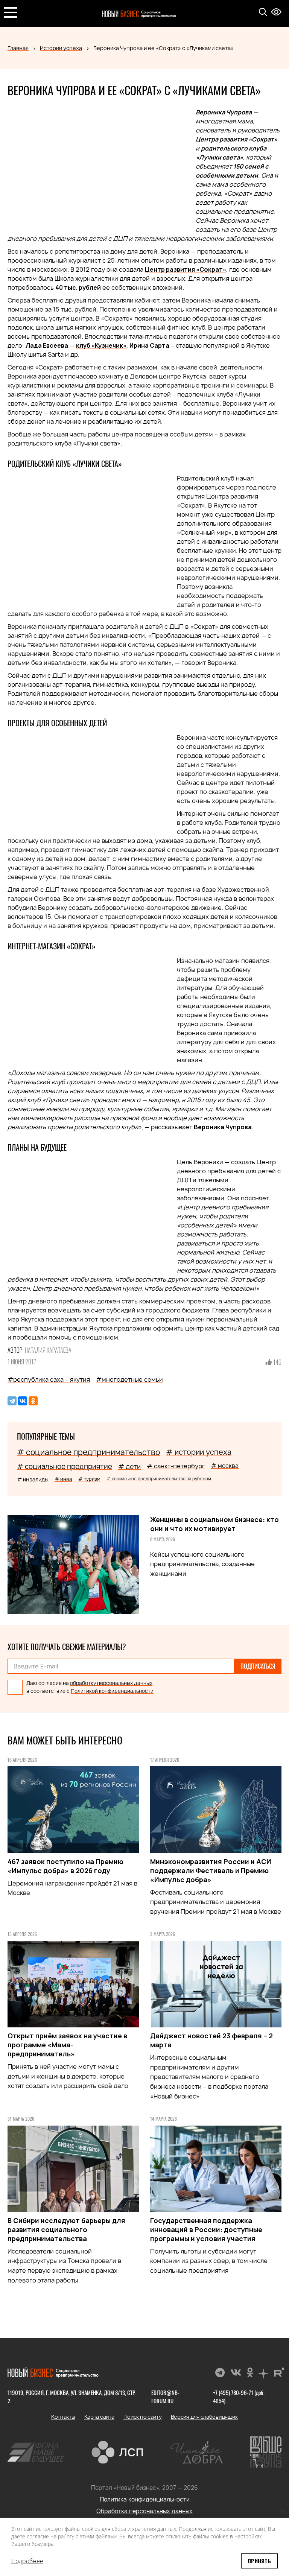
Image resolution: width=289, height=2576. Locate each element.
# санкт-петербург (176, 1466)
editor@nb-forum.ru (165, 2397)
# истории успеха (199, 1452)
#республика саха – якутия (49, 1379)
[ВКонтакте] (23, 1401)
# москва (225, 1466)
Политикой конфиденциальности (112, 1691)
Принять (259, 2561)
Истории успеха (61, 48)
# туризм (89, 1479)
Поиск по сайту (143, 2417)
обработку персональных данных (111, 1683)
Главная (18, 48)
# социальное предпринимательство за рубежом (159, 1479)
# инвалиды (33, 1479)
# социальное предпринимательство (88, 1452)
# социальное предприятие (65, 1467)
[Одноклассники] (33, 1401)
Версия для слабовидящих (205, 2417)
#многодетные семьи (129, 1379)
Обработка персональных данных (144, 2511)
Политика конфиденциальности (145, 2499)
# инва (63, 1479)
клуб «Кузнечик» (101, 345)
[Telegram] (12, 1401)
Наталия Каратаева (48, 1350)
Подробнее (27, 2561)
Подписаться (258, 1666)
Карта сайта (99, 2417)
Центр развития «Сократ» (186, 269)
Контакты (63, 2417)
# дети (129, 1467)
